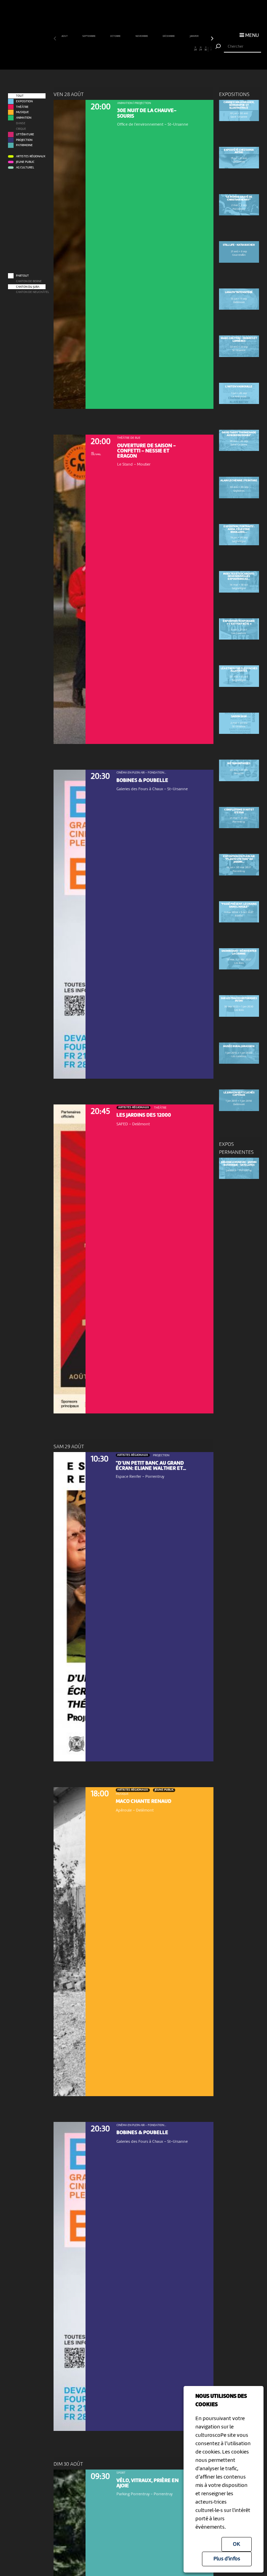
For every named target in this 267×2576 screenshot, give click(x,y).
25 (180, 49)
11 (108, 49)
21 (159, 49)
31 (211, 49)
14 (123, 49)
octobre (116, 36)
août (65, 36)
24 (175, 49)
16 (133, 49)
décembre (169, 36)
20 (154, 49)
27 (190, 49)
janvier (194, 36)
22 (164, 49)
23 (170, 49)
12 (113, 49)
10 (103, 49)
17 (139, 49)
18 (144, 49)
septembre (89, 36)
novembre (142, 36)
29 (201, 49)
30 (206, 49)
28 (195, 49)
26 (185, 49)
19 (149, 49)
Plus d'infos (227, 2559)
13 (118, 49)
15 (128, 49)
